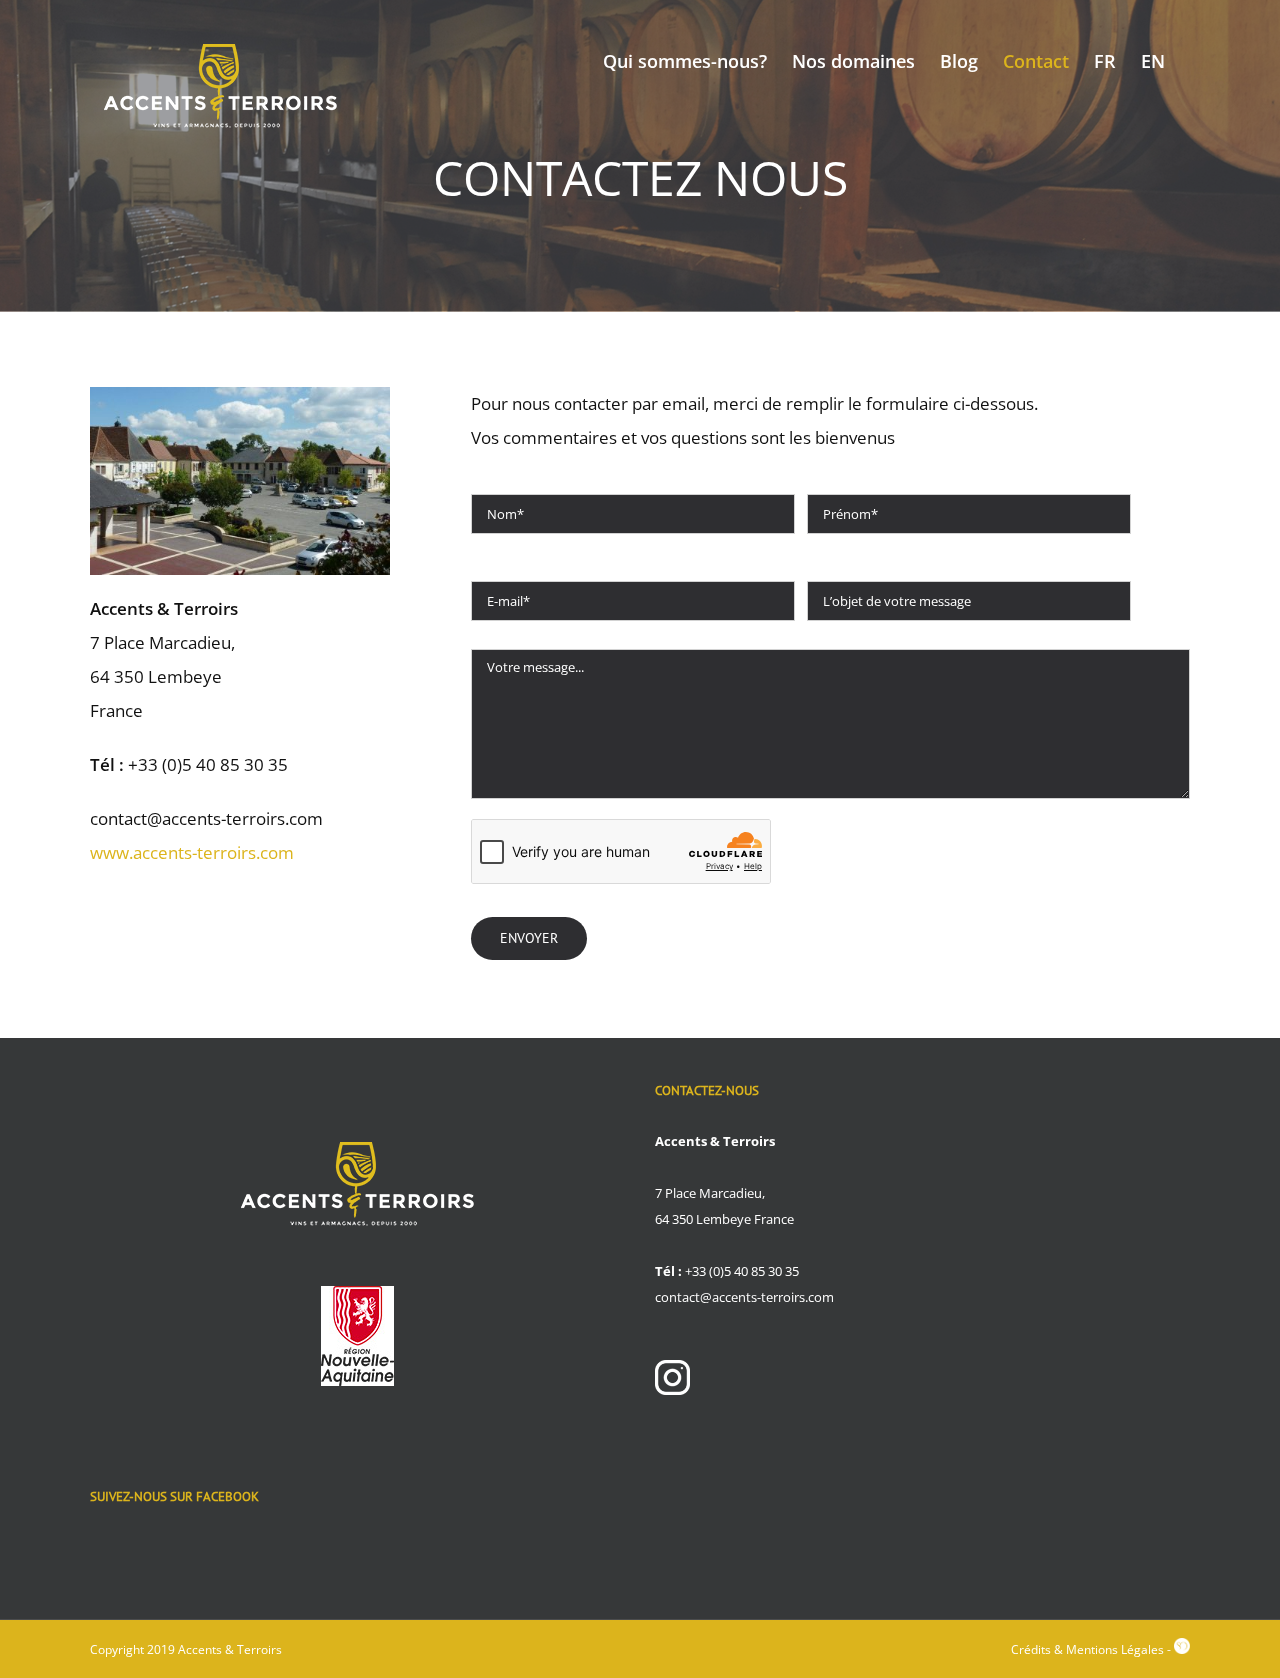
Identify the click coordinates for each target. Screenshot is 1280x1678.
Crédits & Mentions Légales (1087, 1649)
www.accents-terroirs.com (192, 852)
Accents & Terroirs (230, 1649)
